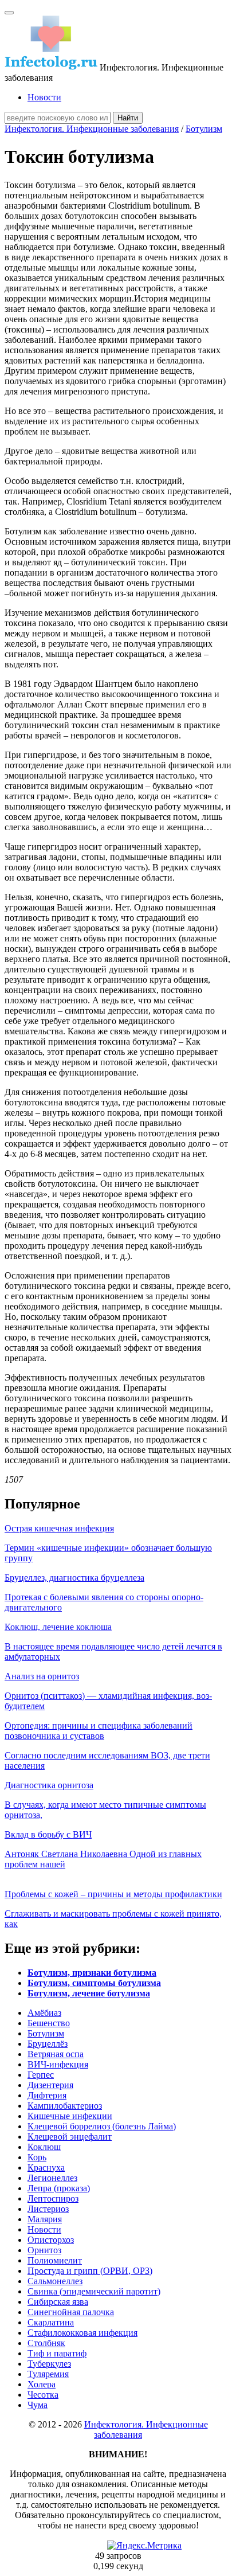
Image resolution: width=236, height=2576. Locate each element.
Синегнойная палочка (71, 2312)
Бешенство (49, 2023)
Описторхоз (51, 2240)
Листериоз (48, 2209)
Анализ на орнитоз (42, 1676)
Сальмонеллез (55, 2281)
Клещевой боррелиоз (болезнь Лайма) (102, 2126)
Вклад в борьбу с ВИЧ (48, 1834)
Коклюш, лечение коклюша (58, 1627)
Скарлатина (51, 2322)
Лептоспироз (53, 2198)
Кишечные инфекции (70, 2116)
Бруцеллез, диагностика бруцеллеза (74, 1578)
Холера (42, 2384)
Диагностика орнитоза (49, 1785)
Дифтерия (47, 2095)
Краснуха (46, 2167)
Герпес (41, 2075)
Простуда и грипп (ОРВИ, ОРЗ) (90, 2271)
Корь (37, 2157)
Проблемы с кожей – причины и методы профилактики (113, 1894)
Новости (44, 97)
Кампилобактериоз (65, 2106)
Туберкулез (49, 2364)
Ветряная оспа (56, 2054)
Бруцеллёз (48, 2044)
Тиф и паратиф (57, 2353)
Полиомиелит (55, 2260)
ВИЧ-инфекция (58, 2064)
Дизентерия (50, 2085)
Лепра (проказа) (59, 2188)
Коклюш (44, 2147)
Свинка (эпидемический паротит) (94, 2291)
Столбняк (46, 2343)
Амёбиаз (44, 2013)
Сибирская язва (58, 2302)
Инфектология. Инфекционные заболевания (92, 129)
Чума (38, 2405)
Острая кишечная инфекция (59, 1528)
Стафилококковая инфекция (82, 2333)
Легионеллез (52, 2178)
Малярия (45, 2219)
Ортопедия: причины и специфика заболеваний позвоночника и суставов (99, 1731)
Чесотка (43, 2395)
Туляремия (48, 2374)
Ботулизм (204, 129)
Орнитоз (44, 2250)
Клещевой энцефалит (70, 2137)
